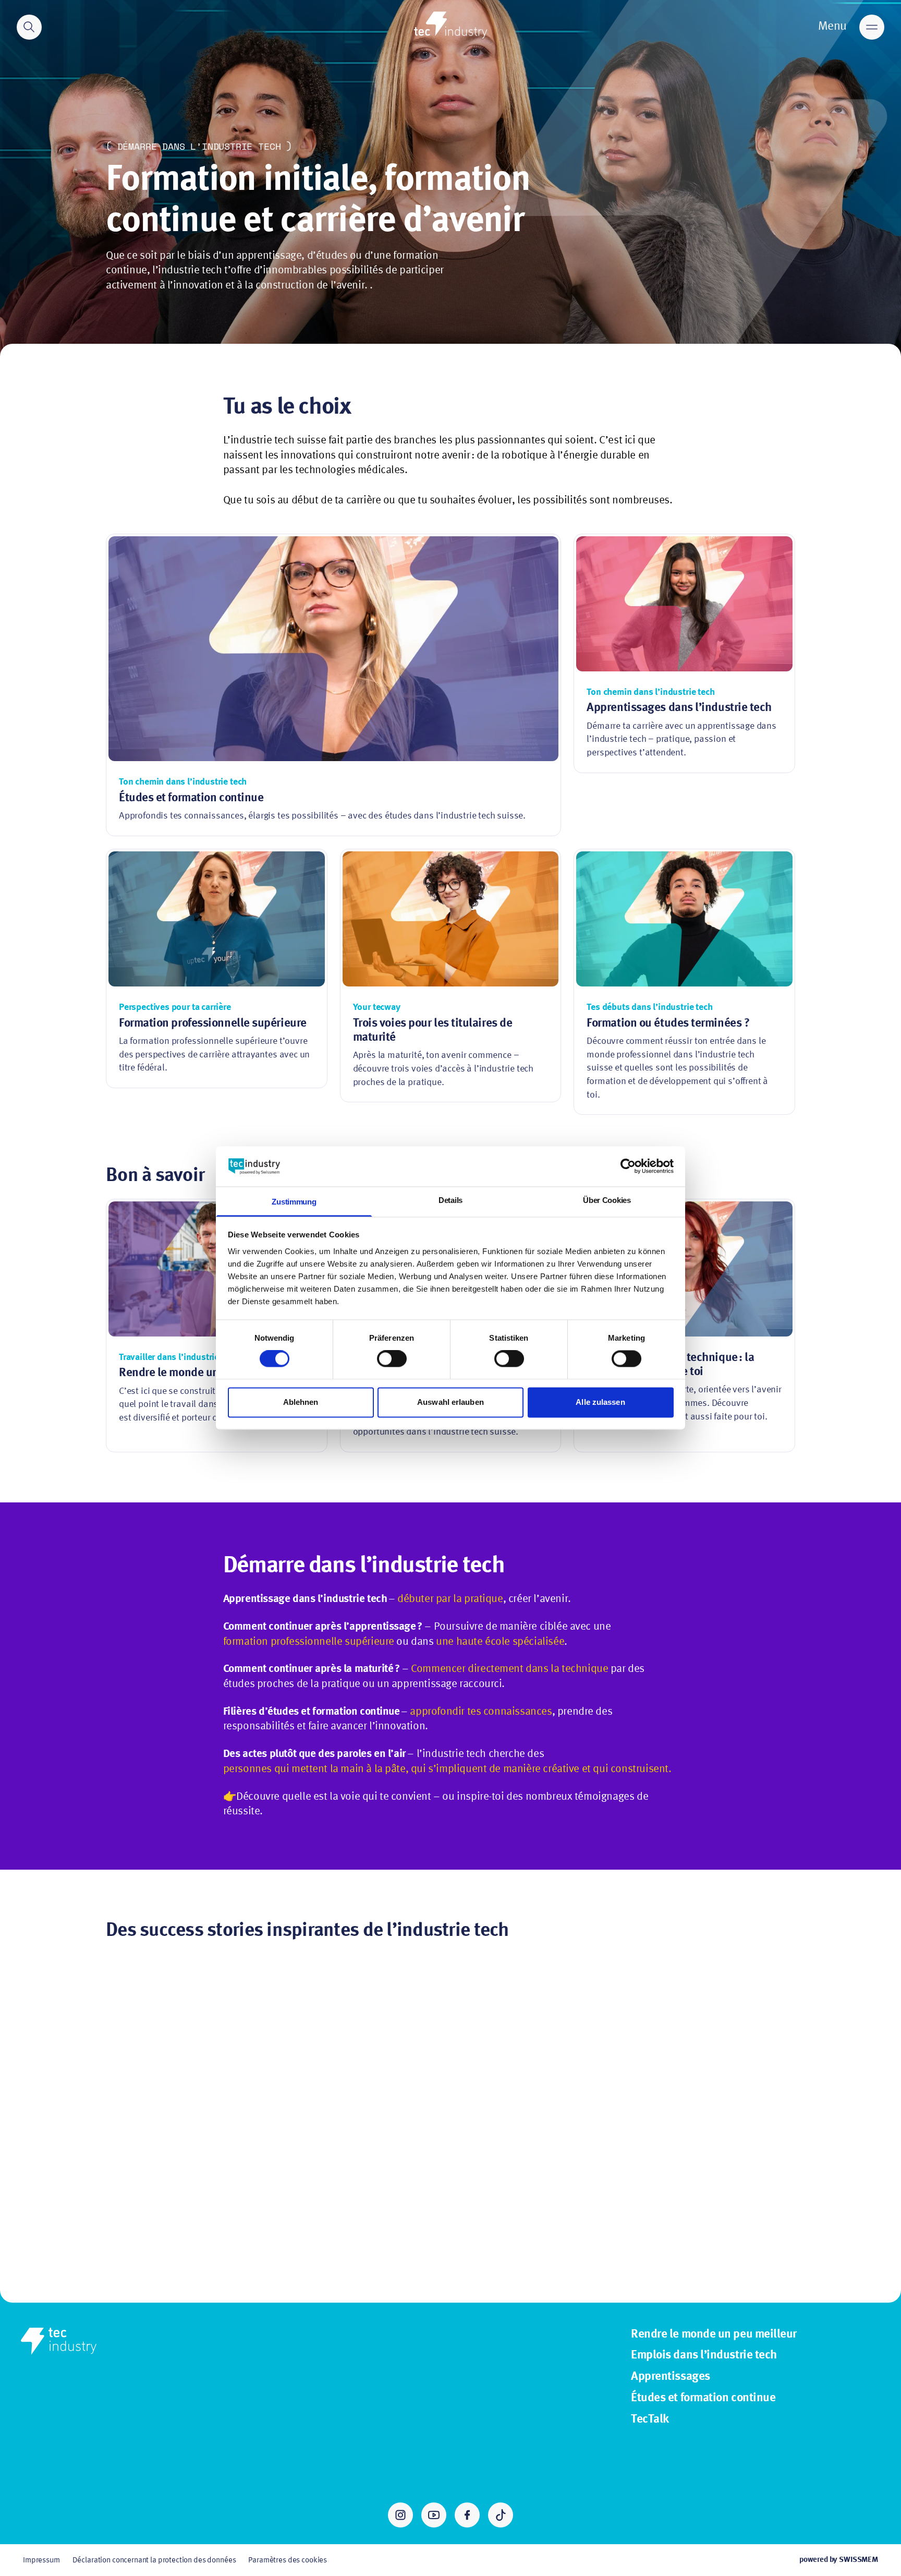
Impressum (41, 2560)
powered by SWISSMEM (839, 2560)
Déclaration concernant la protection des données (154, 2560)
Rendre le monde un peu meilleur (714, 2334)
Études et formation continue (703, 2398)
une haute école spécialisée (500, 1642)
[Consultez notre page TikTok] (501, 2515)
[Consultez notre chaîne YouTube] (434, 2515)
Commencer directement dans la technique (509, 1669)
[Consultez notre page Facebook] (467, 2515)
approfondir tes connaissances (481, 1712)
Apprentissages (671, 2377)
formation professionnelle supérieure (309, 1642)
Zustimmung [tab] (294, 1202)
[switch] (392, 1359)
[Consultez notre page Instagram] (400, 2515)
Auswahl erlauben (451, 1402)
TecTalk (650, 2419)
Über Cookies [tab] (607, 1200)
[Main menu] (872, 27)
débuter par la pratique (450, 1599)
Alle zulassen (600, 1402)
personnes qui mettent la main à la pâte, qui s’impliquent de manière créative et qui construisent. (447, 1769)
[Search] (29, 27)
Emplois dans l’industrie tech (704, 2355)
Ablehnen (301, 1402)
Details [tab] (451, 1200)
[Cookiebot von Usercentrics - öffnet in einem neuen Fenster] (628, 1166)
